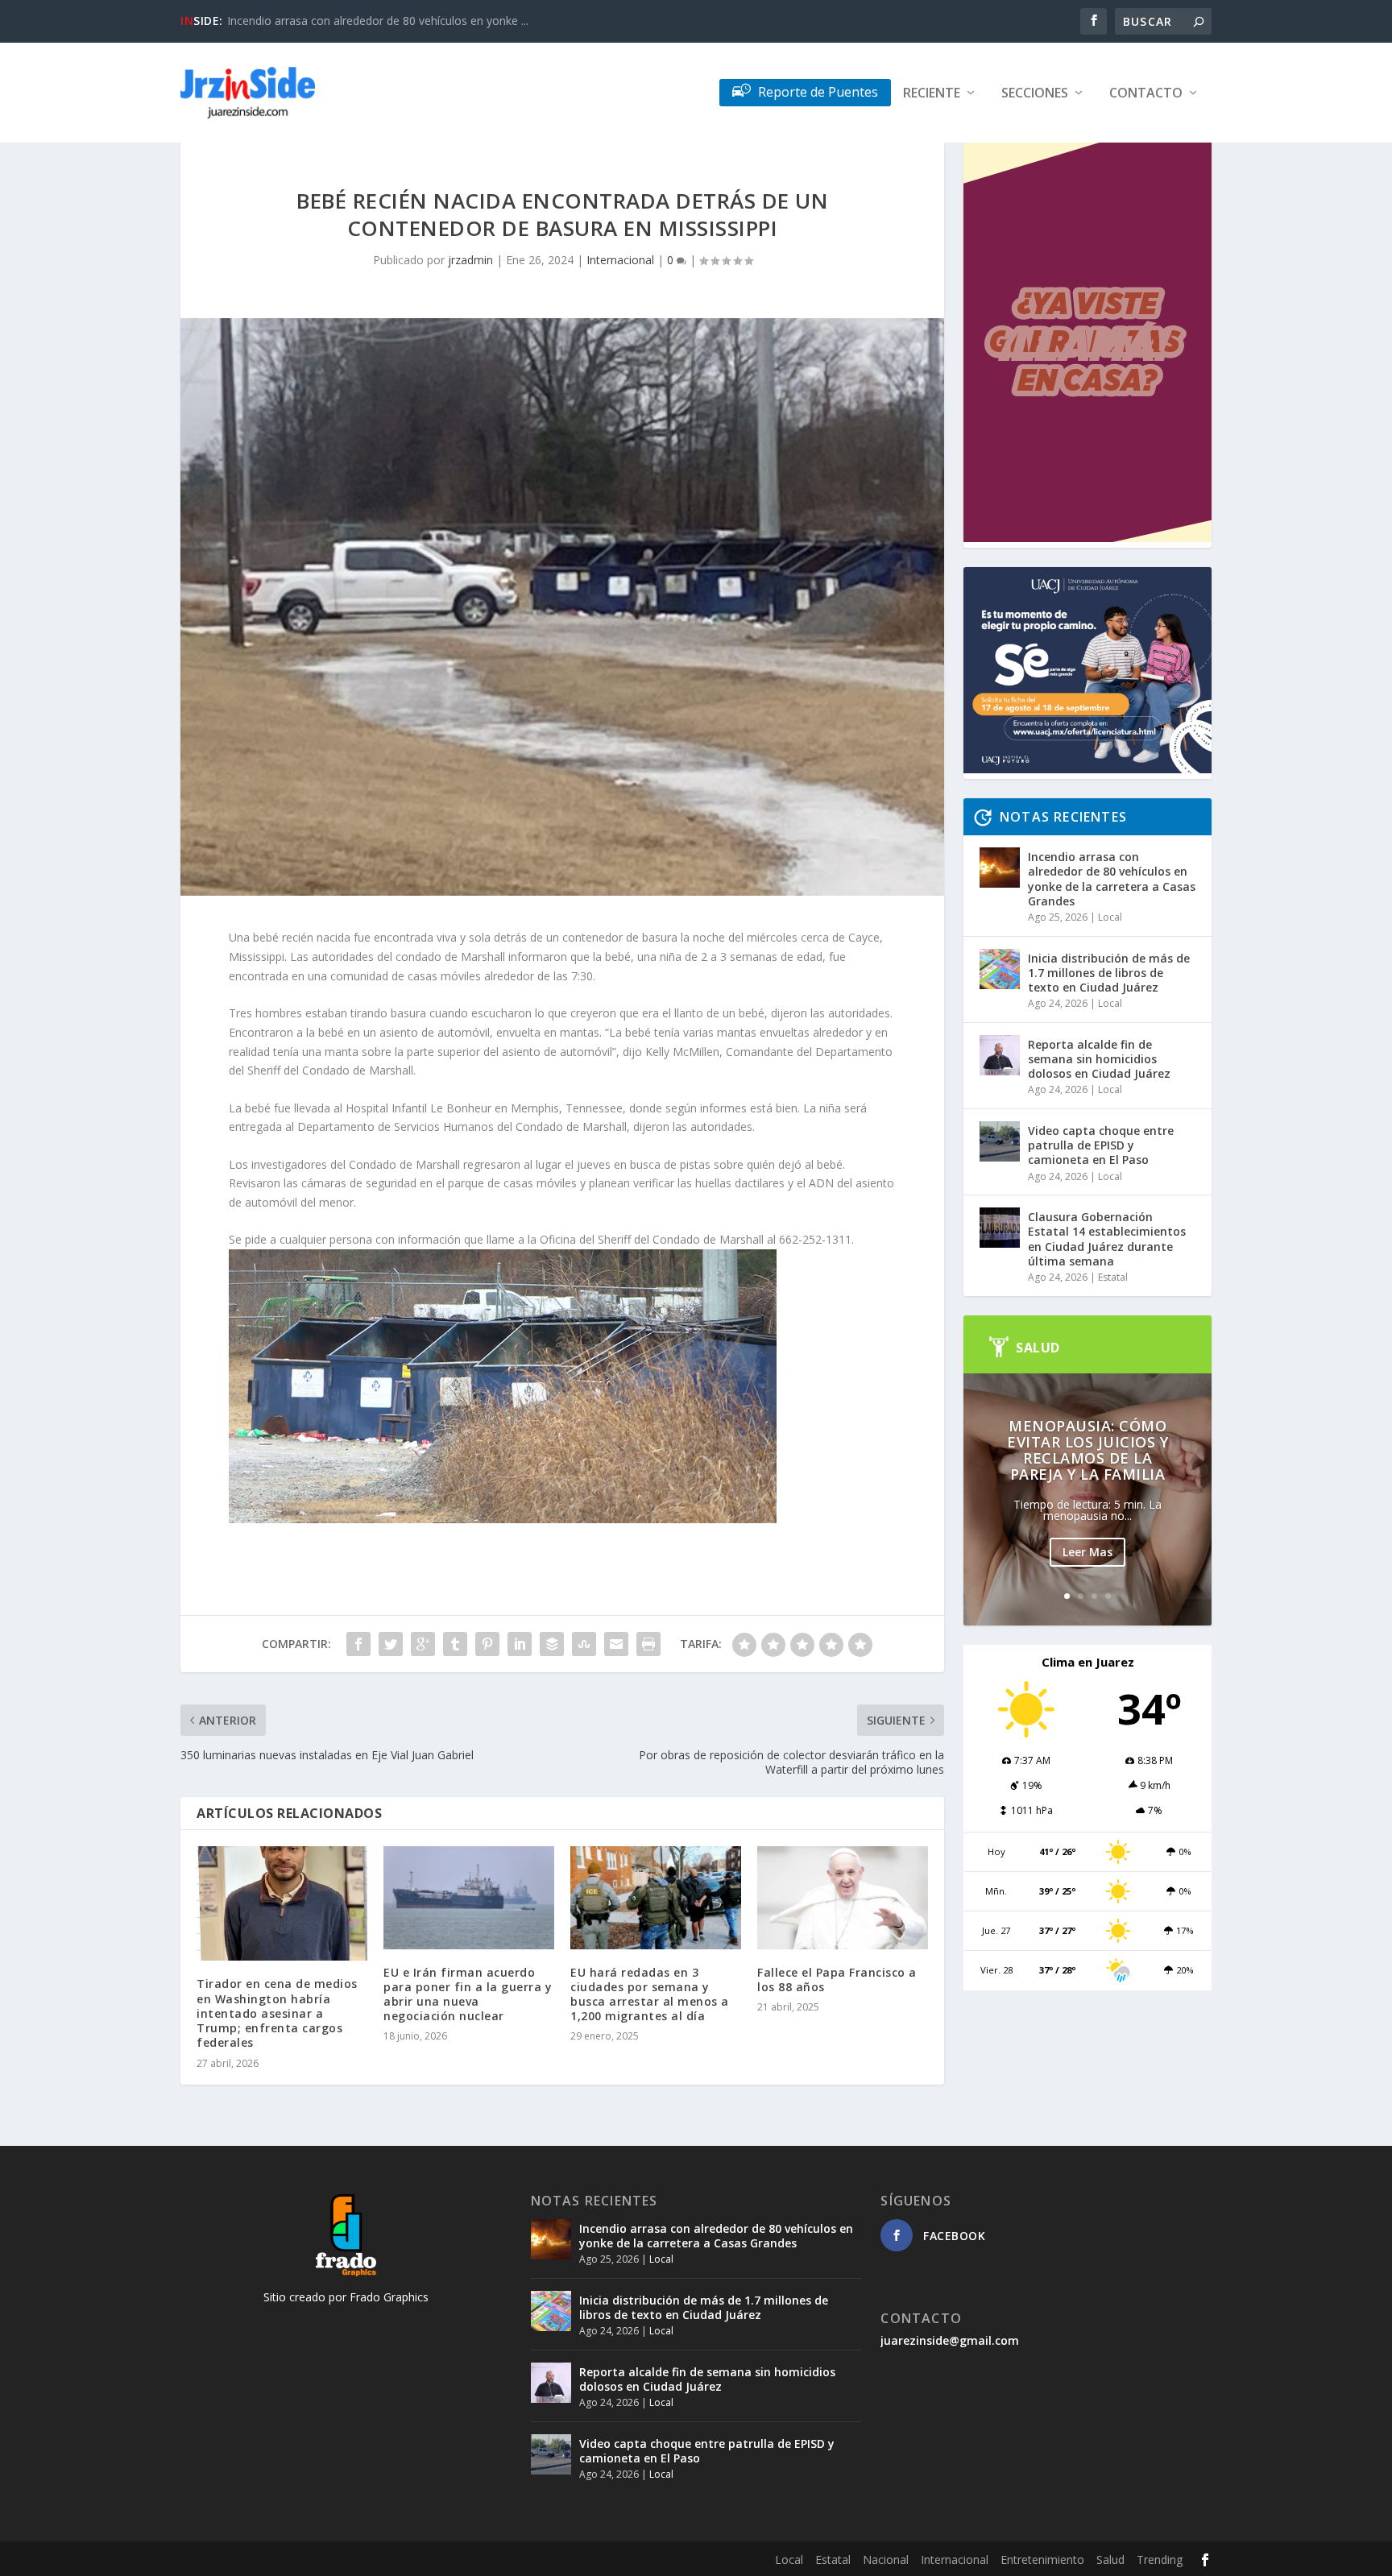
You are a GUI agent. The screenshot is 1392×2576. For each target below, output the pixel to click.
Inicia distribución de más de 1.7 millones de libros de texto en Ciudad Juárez (1109, 973)
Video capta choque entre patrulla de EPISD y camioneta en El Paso (1101, 1145)
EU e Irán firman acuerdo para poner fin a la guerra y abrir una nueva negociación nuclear (468, 1994)
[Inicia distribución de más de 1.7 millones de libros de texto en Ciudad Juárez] (1000, 969)
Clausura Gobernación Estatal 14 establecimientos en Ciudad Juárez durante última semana (1107, 1239)
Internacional (620, 260)
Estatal (1113, 1277)
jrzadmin (470, 260)
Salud (1110, 2559)
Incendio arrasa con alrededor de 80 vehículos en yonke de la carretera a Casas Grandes (1112, 879)
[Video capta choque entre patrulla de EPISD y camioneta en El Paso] (1000, 1141)
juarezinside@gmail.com (950, 2340)
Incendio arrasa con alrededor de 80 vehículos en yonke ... (378, 21)
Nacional (886, 2559)
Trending (1160, 2559)
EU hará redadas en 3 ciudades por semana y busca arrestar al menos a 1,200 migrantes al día (650, 1994)
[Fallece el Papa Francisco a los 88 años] (843, 1897)
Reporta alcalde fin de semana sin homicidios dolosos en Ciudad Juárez (1099, 1059)
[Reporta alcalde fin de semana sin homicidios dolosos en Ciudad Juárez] (1000, 1055)
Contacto (1146, 94)
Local (1110, 917)
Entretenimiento (1042, 2559)
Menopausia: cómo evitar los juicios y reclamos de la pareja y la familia (1087, 1450)
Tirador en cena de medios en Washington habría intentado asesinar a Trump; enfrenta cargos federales (277, 2013)
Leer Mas (1087, 1552)
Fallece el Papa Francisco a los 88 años (837, 1980)
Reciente (932, 94)
